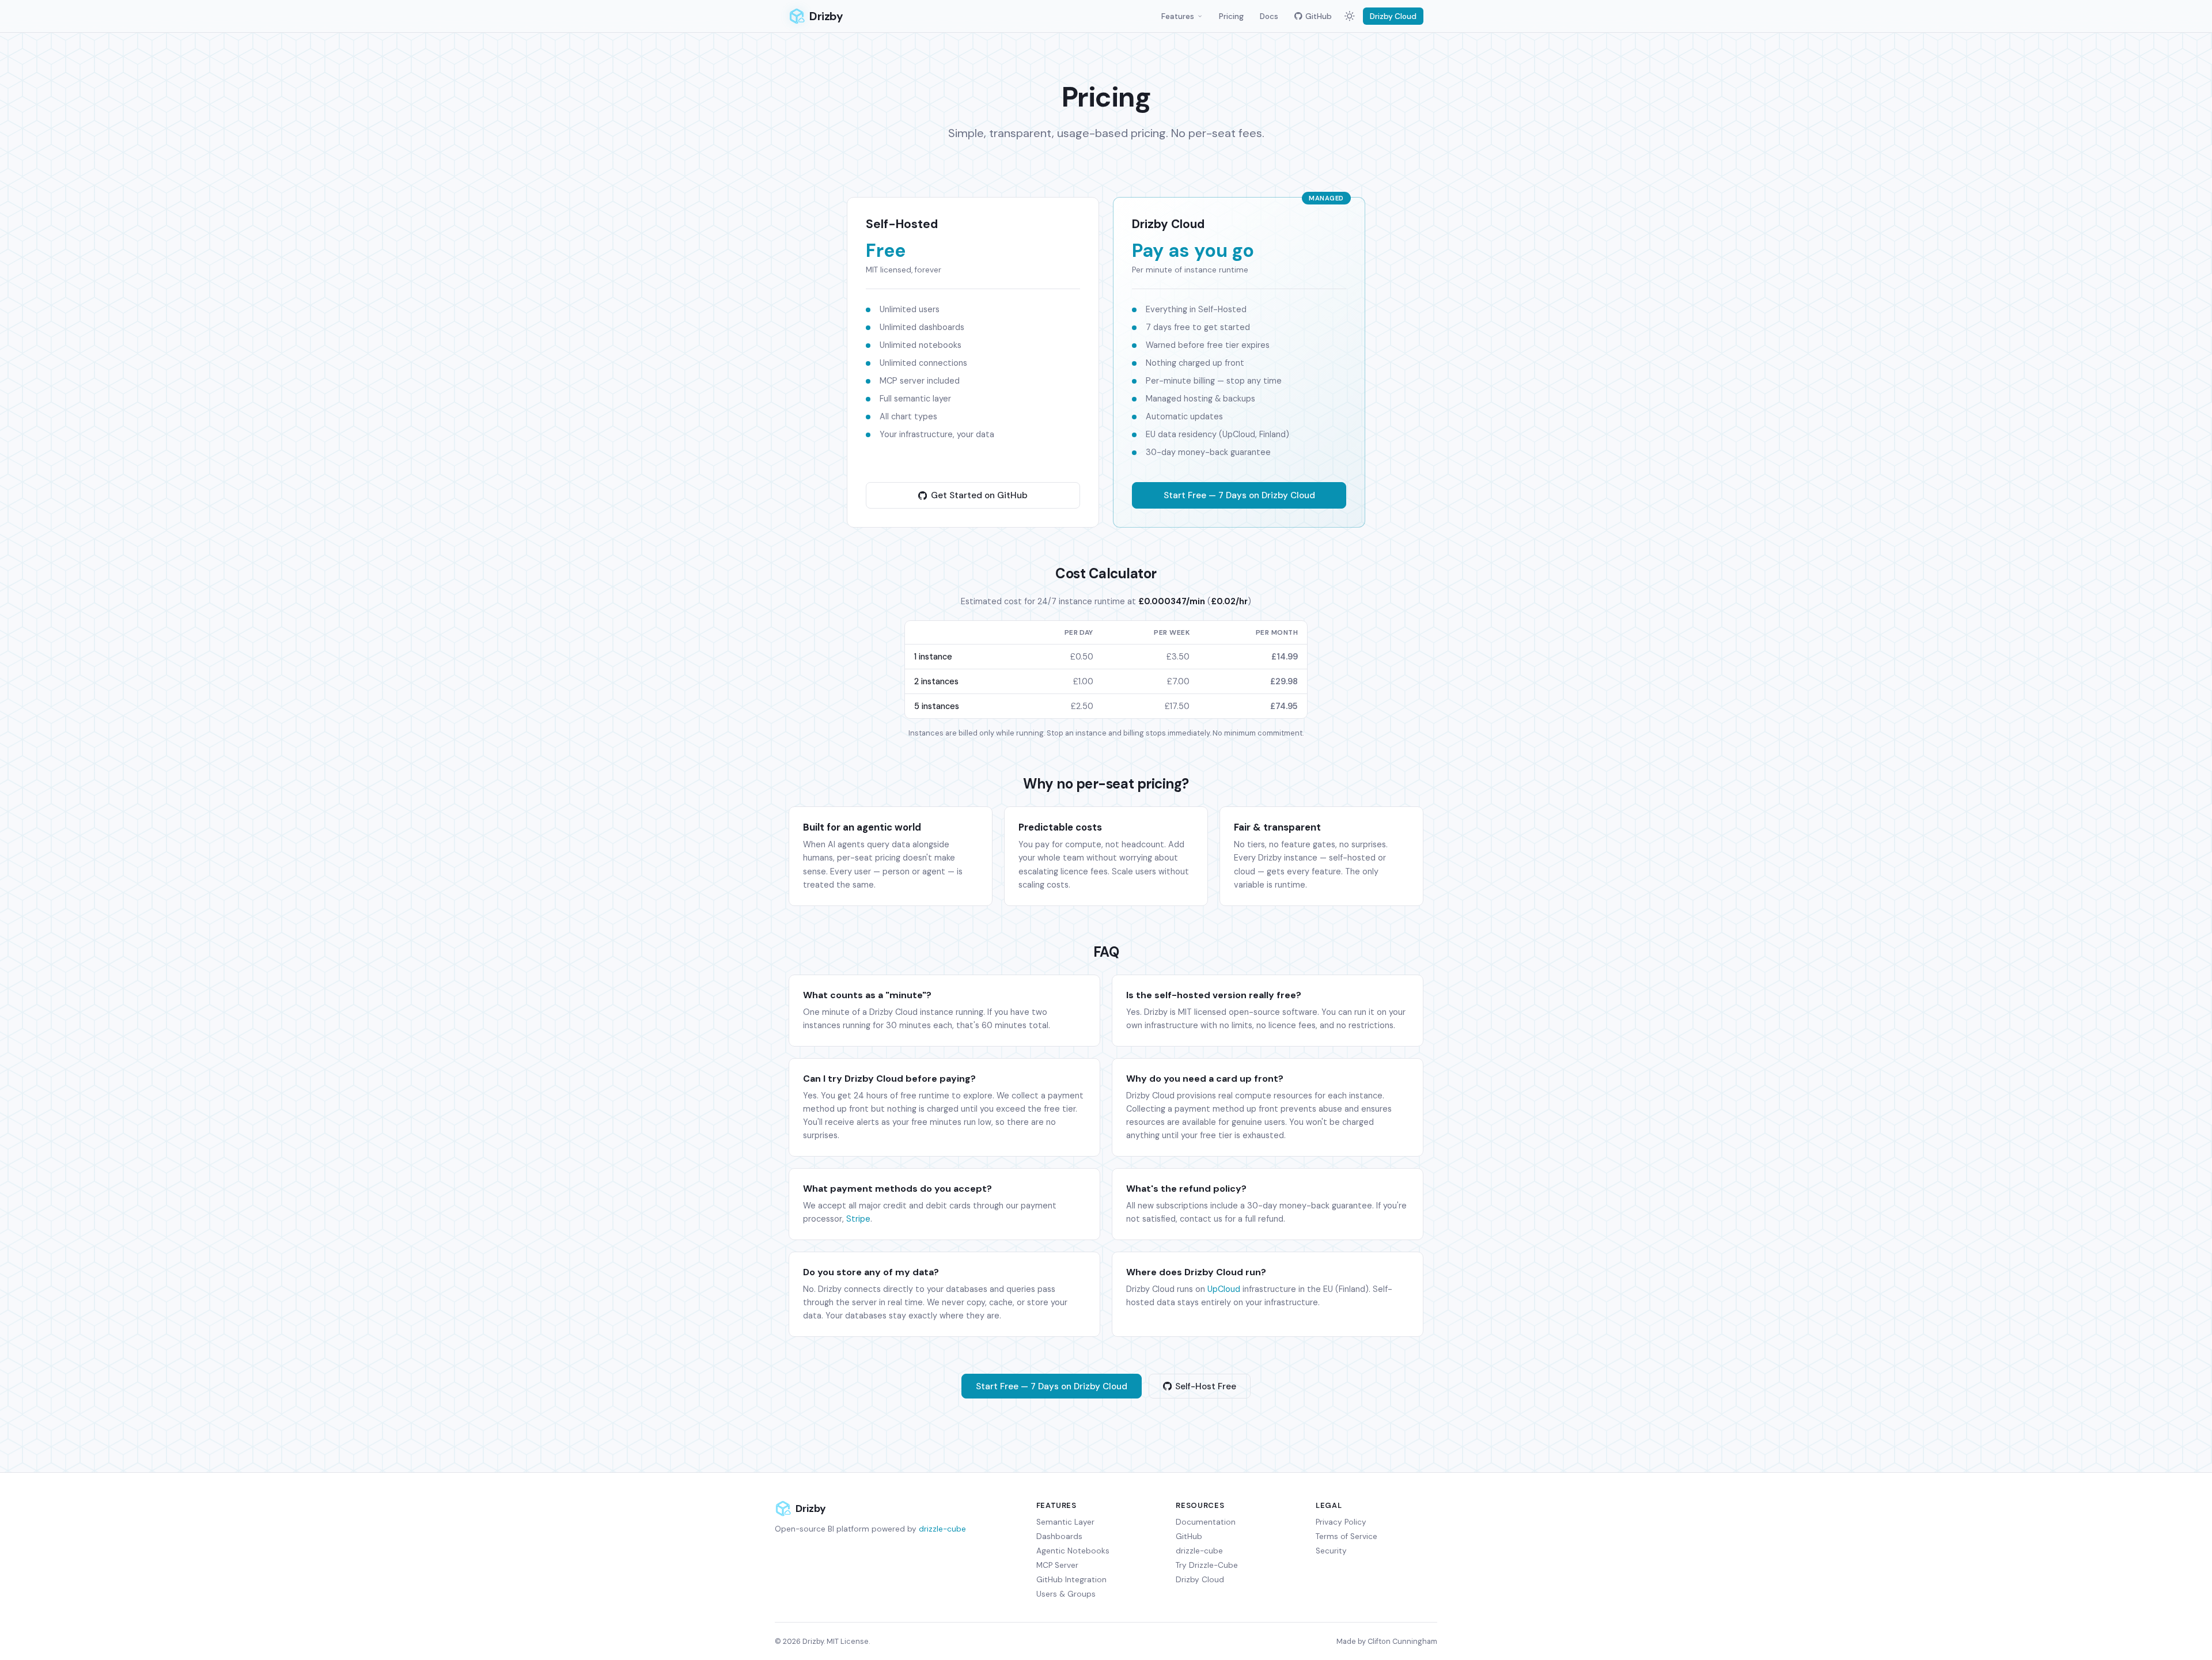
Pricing (1231, 16)
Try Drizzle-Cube (1207, 1565)
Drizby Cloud (1393, 16)
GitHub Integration (1071, 1580)
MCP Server (1057, 1565)
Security (1331, 1551)
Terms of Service (1346, 1536)
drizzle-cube (942, 1529)
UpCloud (1224, 1289)
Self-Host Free (1206, 1386)
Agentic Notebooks (1073, 1551)
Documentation (1206, 1522)
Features (1178, 16)
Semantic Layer (1065, 1522)
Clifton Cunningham (1402, 1641)
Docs (1269, 16)
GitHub (1319, 16)
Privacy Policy (1341, 1522)
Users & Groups (1066, 1594)
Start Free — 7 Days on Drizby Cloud (1239, 495)
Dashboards (1059, 1536)
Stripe (858, 1219)
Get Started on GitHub (979, 495)
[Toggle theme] (1350, 16)
